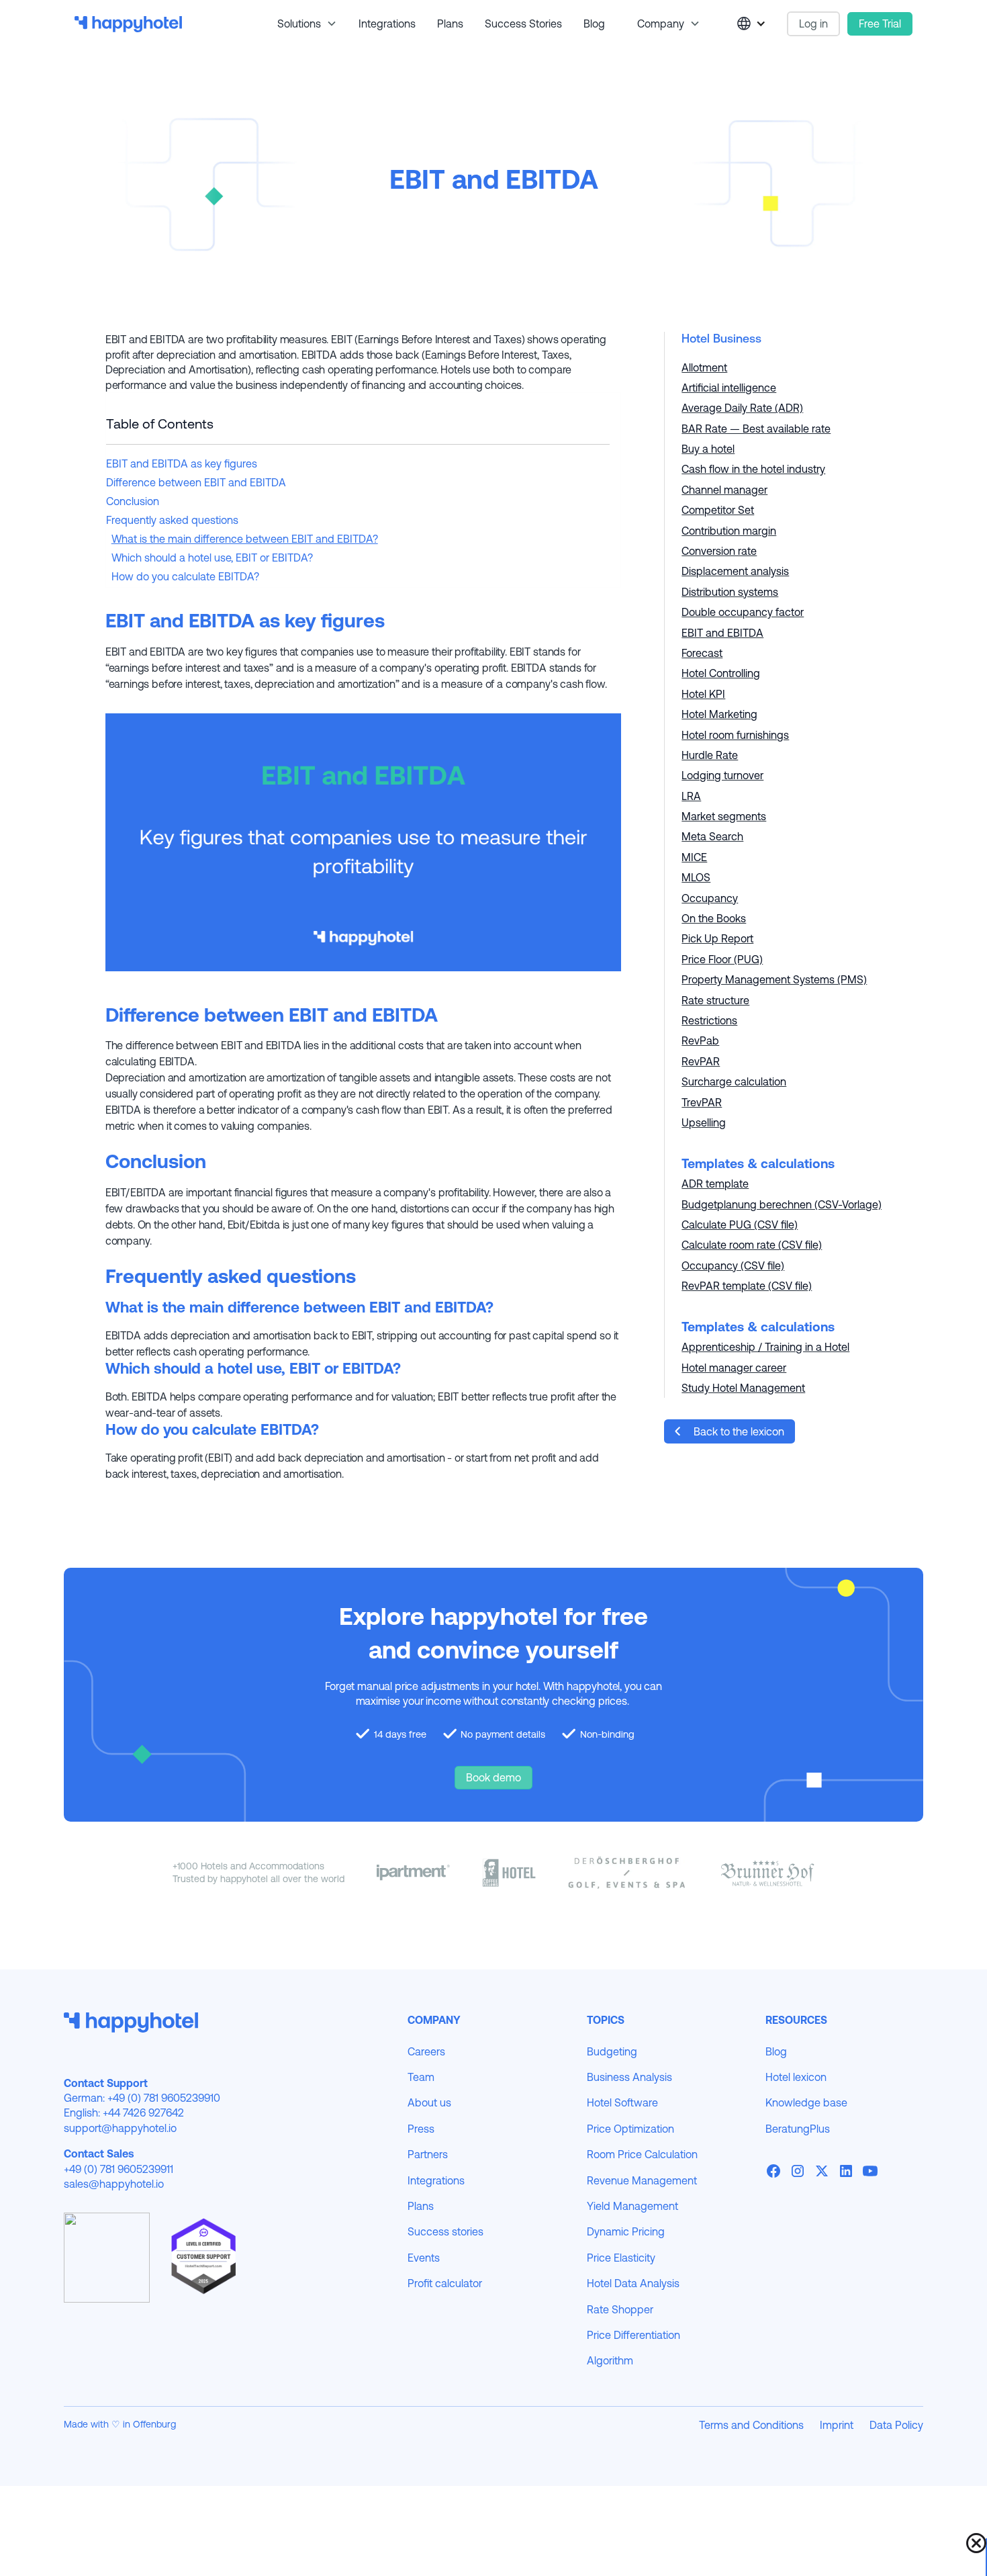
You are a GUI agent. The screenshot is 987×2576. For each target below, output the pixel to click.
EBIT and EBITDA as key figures (182, 463)
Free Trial (880, 24)
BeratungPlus (798, 2129)
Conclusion (133, 501)
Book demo (493, 1777)
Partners (428, 2154)
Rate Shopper (620, 2309)
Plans (450, 24)
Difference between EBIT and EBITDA (196, 482)
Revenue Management (642, 2180)
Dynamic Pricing (626, 2231)
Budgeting (612, 2051)
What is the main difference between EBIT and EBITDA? (245, 539)
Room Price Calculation (642, 2154)
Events (424, 2258)
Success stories (523, 24)
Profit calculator (445, 2283)
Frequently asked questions (172, 520)
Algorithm (610, 2360)
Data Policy (896, 2425)
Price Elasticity (621, 2258)
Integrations (387, 24)
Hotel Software (622, 2102)
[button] (302, 24)
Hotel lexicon (796, 2077)
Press (421, 2129)
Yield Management (632, 2206)
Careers (426, 2051)
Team (421, 2077)
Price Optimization (630, 2129)
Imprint (837, 2425)
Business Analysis (629, 2077)
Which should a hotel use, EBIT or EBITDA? (212, 558)
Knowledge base (806, 2102)
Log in (813, 24)
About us (429, 2102)
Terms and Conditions (751, 2425)
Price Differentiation (633, 2335)
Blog (594, 24)
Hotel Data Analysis (633, 2283)
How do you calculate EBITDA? (185, 576)
